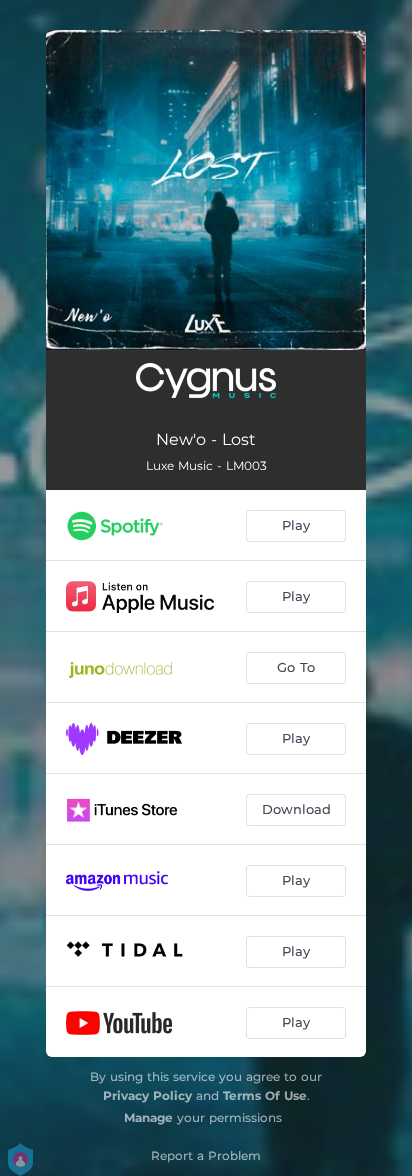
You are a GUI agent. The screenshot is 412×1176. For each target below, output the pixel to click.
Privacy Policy (147, 1095)
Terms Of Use (265, 1095)
